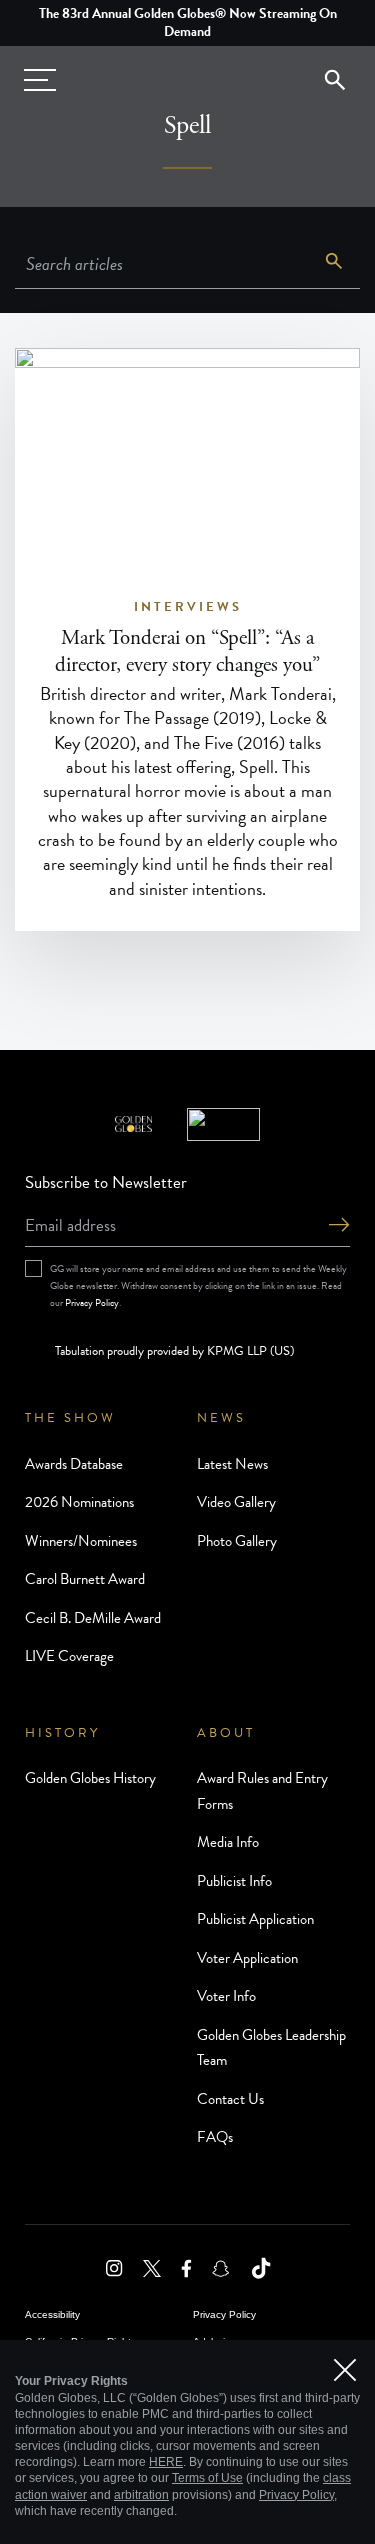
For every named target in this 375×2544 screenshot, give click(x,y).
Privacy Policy (92, 1302)
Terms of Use (207, 2478)
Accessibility (52, 2314)
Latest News (232, 1464)
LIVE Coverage (69, 1656)
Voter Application (247, 1958)
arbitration (141, 2495)
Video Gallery (236, 1502)
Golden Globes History (90, 1778)
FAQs (215, 2137)
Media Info (228, 1842)
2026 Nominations (79, 1502)
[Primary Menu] (40, 80)
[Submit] (339, 1226)
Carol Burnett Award (85, 1579)
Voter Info (226, 1996)
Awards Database (74, 1464)
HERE (166, 2462)
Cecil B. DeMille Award (93, 1618)
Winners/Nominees (81, 1541)
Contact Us (230, 2099)
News (221, 1418)
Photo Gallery (237, 1541)
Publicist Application (255, 1919)
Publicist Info (234, 1881)
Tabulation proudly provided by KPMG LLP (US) (174, 1351)
